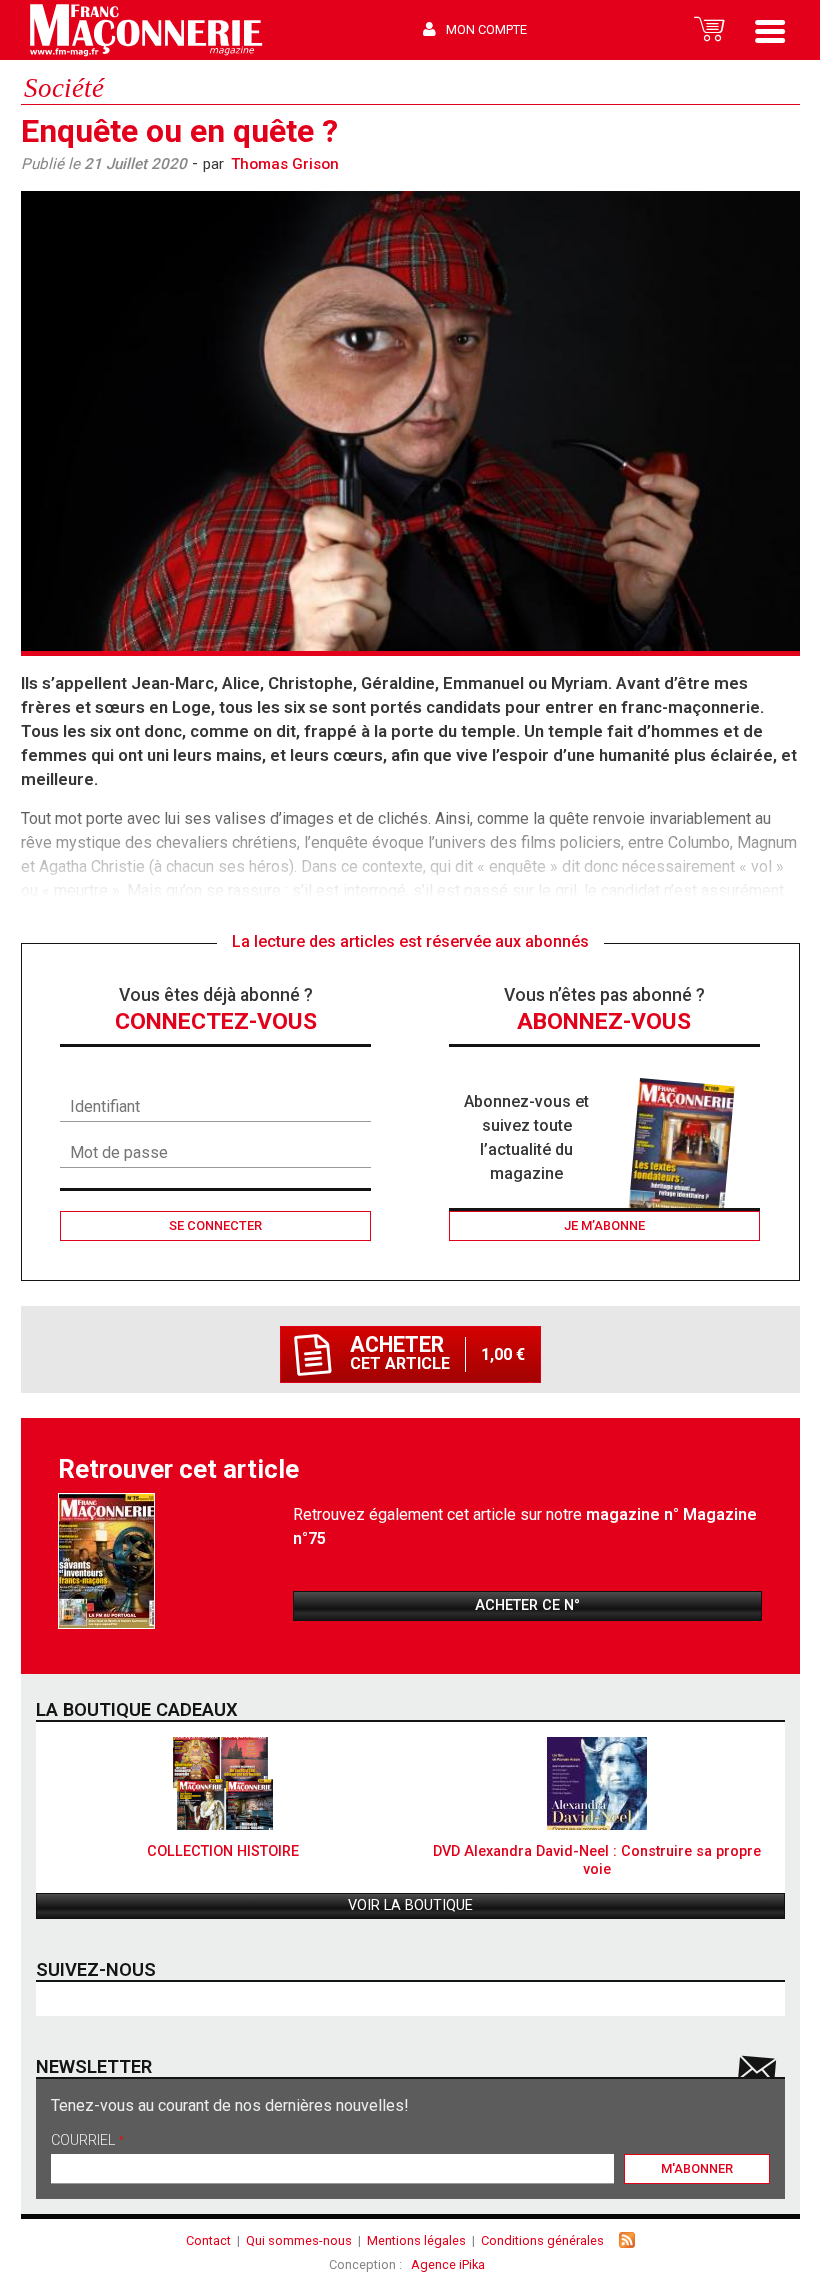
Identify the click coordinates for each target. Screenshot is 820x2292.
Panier (710, 30)
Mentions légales (416, 2240)
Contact (208, 2240)
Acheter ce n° (527, 1605)
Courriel (87, 2141)
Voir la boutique (410, 1905)
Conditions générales (542, 2240)
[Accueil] (145, 30)
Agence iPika (448, 2264)
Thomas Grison (285, 164)
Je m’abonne (604, 1225)
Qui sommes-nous (299, 2240)
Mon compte (486, 29)
